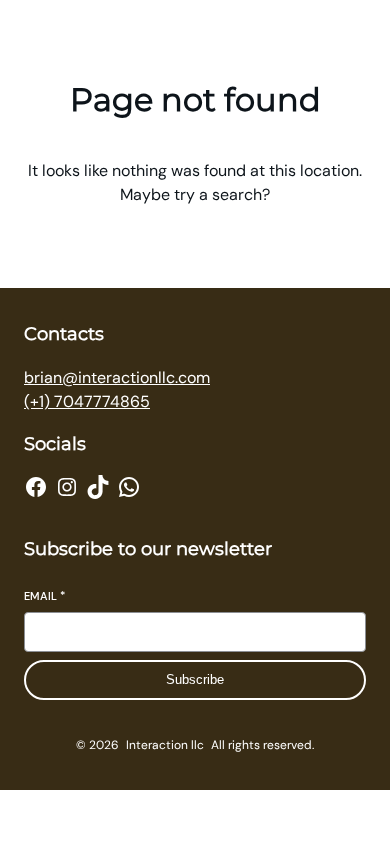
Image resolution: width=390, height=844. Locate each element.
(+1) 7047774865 (87, 401)
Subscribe (195, 679)
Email (44, 596)
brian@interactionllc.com (117, 377)
